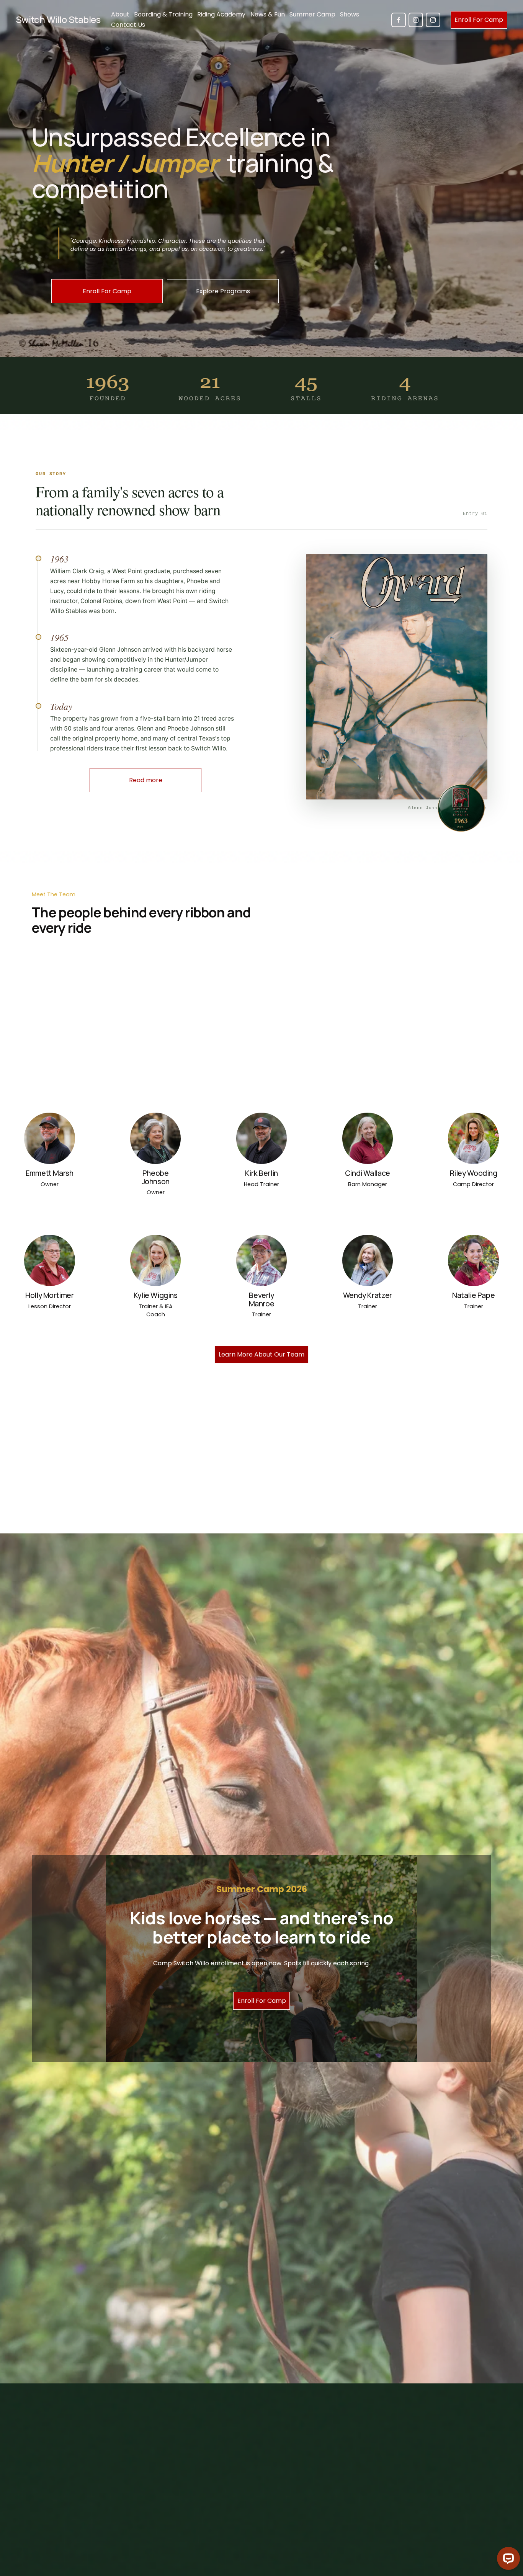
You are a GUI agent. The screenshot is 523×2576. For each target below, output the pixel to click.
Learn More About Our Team (261, 1354)
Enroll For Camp (479, 20)
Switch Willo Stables (58, 19)
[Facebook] (399, 20)
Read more (146, 780)
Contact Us (128, 25)
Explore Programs (223, 291)
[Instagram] (416, 20)
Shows (350, 14)
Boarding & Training (163, 14)
